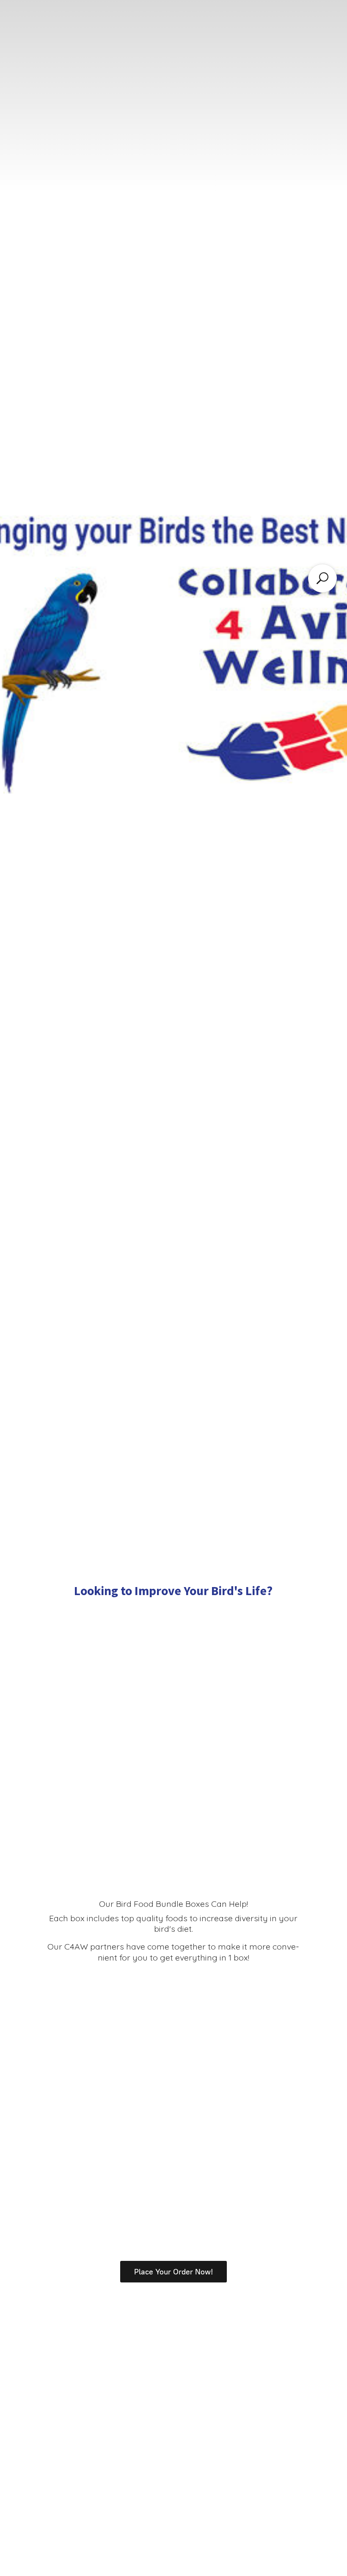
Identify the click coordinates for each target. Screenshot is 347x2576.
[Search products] (322, 578)
